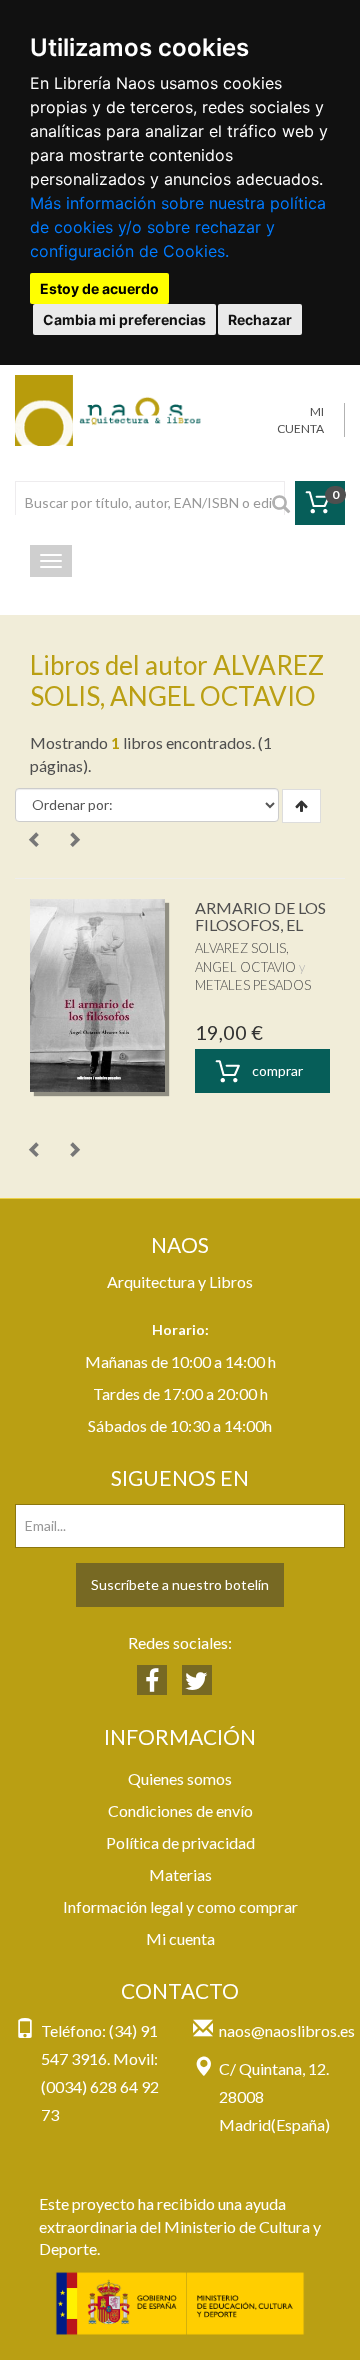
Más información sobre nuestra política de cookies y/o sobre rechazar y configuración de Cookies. (178, 227)
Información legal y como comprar (180, 1906)
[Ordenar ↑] (301, 806)
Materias (180, 1874)
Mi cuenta (180, 1938)
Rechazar (260, 319)
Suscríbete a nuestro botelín (180, 1584)
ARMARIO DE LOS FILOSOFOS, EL (260, 916)
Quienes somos (180, 1778)
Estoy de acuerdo (99, 288)
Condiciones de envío (180, 1810)
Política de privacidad (180, 1842)
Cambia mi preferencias (124, 319)
